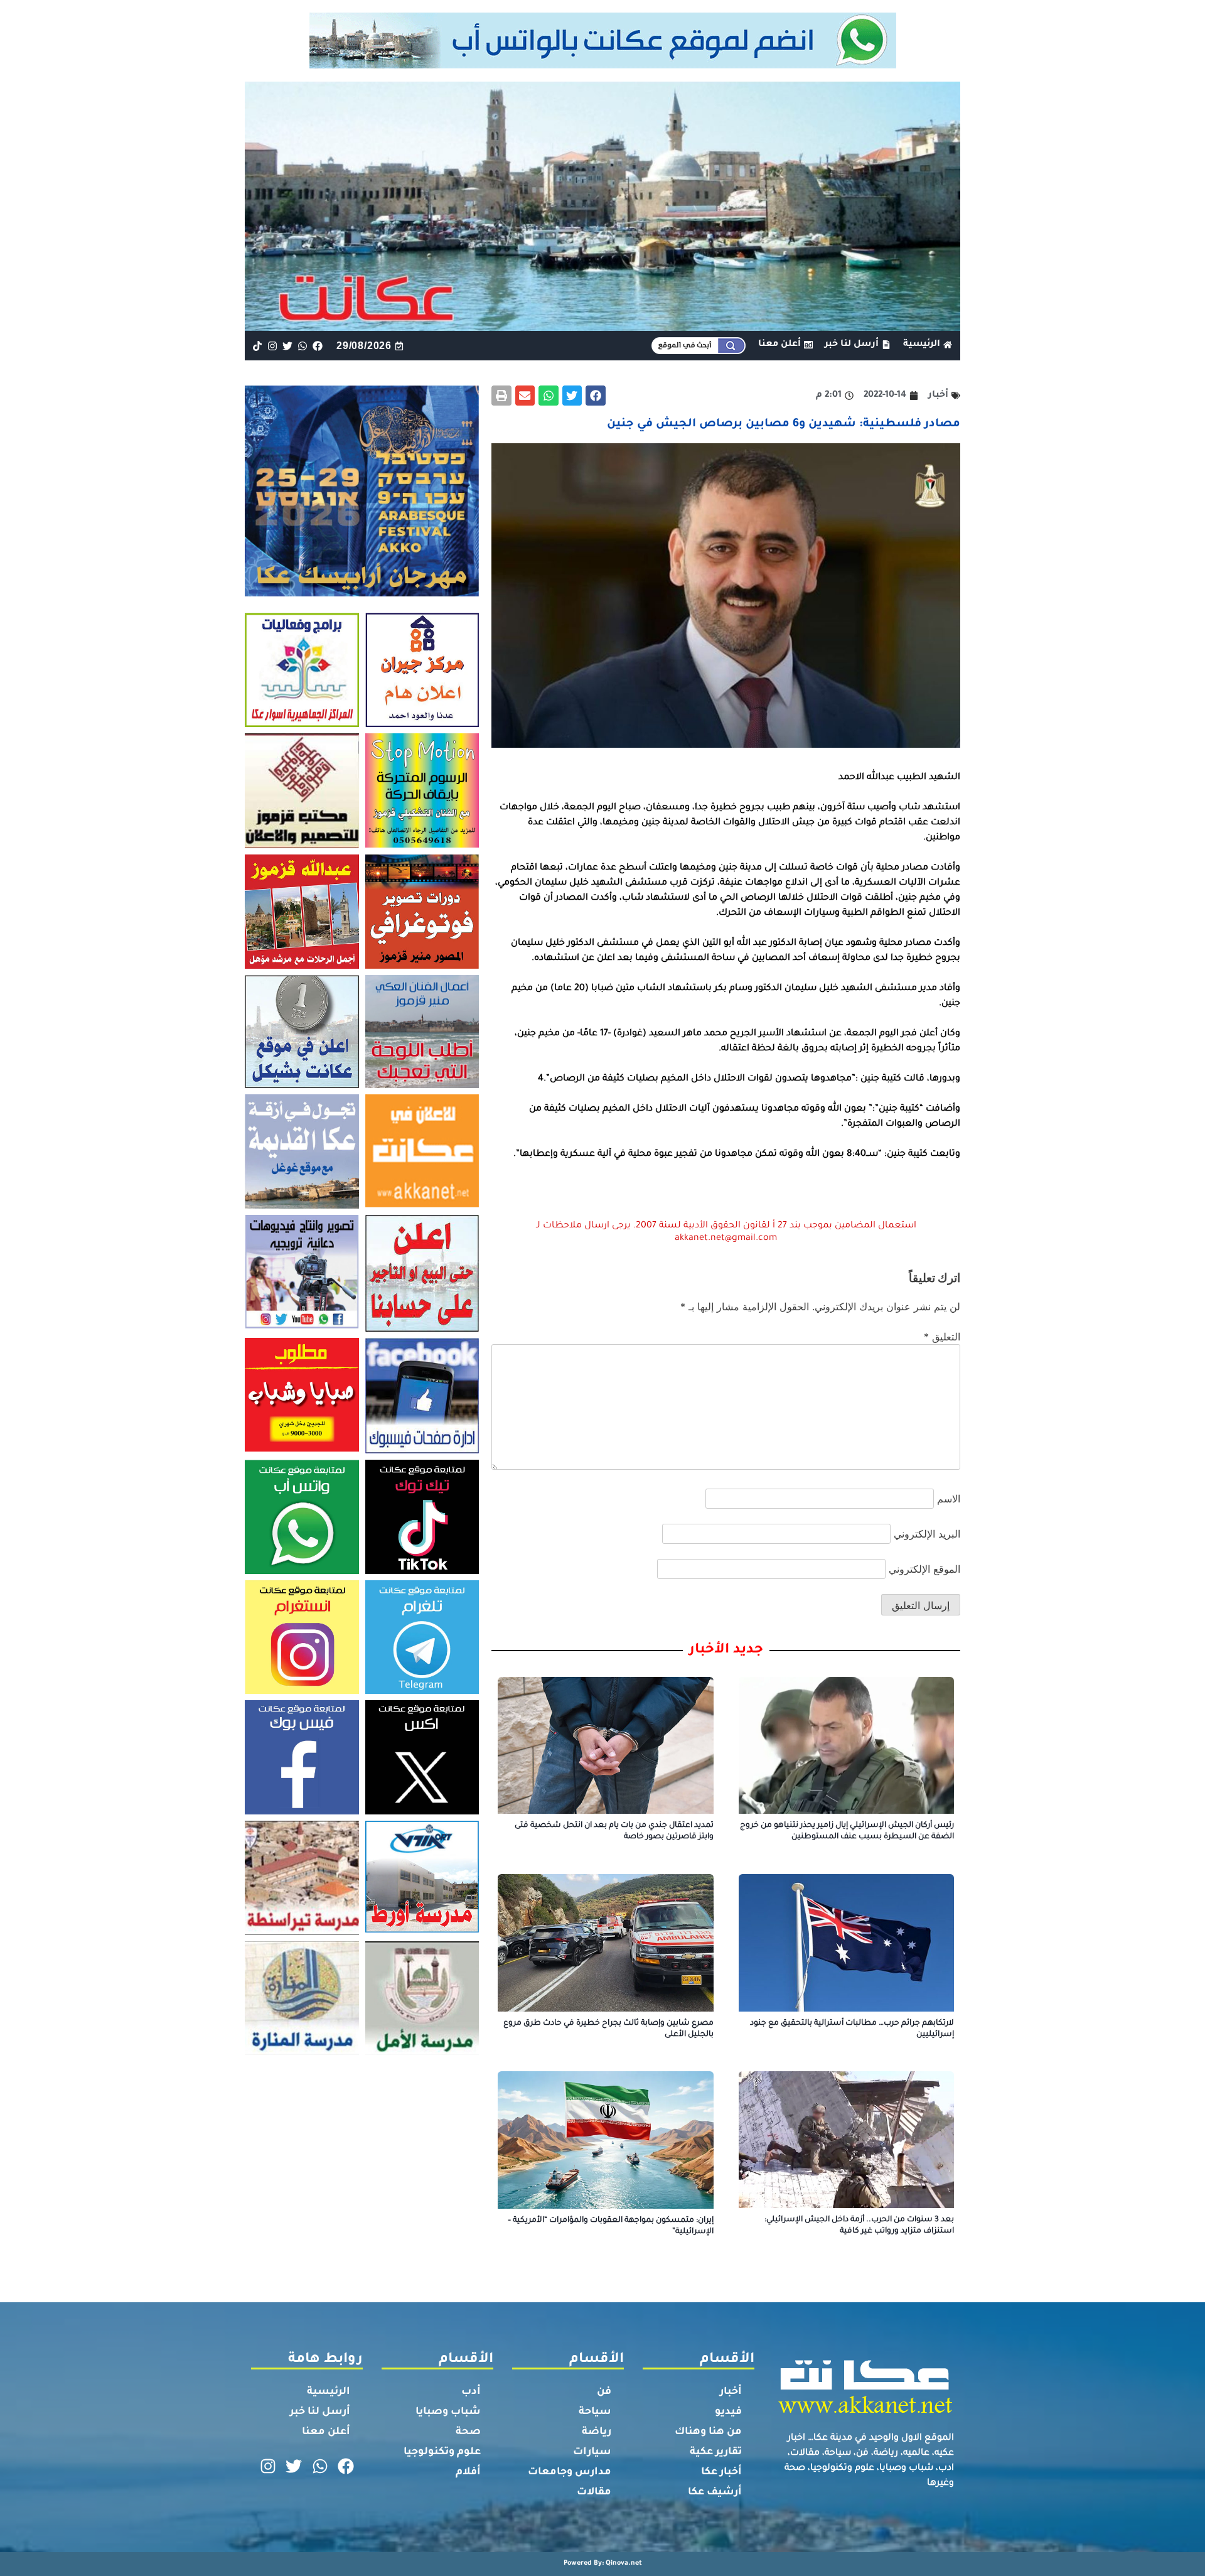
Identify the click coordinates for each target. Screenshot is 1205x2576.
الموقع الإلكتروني (924, 1569)
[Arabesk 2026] (362, 593)
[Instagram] (272, 346)
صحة (468, 2432)
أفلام (468, 2472)
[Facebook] (318, 346)
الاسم (949, 1499)
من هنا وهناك (708, 2432)
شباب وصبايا (448, 2412)
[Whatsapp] (303, 346)
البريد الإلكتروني (927, 1534)
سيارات (592, 2452)
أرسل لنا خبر (320, 2412)
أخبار (731, 2392)
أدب (471, 2392)
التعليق (942, 1337)
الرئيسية (329, 2392)
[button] (596, 396)
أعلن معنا (326, 2432)
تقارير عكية (716, 2452)
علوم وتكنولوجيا (442, 2452)
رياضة (597, 2432)
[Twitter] (287, 346)
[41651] (603, 65)
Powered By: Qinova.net (603, 2563)
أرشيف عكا (715, 2492)
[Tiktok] (257, 346)
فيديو (728, 2412)
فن (604, 2392)
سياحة (595, 2412)
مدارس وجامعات (570, 2472)
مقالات (594, 2492)
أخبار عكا (721, 2472)
